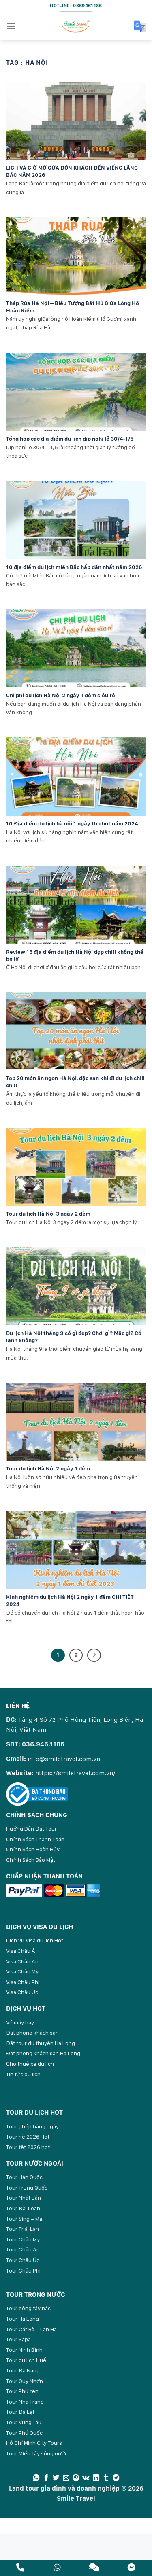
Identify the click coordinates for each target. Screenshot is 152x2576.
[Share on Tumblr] (106, 2478)
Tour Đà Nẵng (23, 2370)
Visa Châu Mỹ (22, 1971)
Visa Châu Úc (22, 1992)
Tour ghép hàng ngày (32, 2126)
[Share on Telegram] (116, 2478)
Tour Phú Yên (22, 2391)
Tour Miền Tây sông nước (37, 2453)
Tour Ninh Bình (24, 2350)
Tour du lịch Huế (26, 2360)
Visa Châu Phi (23, 1982)
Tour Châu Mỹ (23, 2239)
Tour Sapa (18, 2339)
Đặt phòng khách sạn (32, 2033)
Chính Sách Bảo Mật (31, 1860)
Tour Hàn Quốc (24, 2177)
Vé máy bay (20, 2022)
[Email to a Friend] (66, 2478)
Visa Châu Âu (22, 1961)
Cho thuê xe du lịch (30, 2064)
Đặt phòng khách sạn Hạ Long (43, 2053)
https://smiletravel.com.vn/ (75, 1773)
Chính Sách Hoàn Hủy (33, 1849)
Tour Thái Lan (22, 2229)
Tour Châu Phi (23, 2270)
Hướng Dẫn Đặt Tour (31, 1829)
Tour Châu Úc (23, 2260)
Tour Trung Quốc (27, 2188)
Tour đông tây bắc (28, 2308)
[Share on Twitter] (56, 2478)
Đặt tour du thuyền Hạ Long (41, 2043)
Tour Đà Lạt (20, 2412)
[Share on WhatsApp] (36, 2478)
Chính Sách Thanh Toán (35, 1839)
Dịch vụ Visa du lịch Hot (35, 1940)
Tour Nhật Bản (24, 2198)
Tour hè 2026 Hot (28, 2137)
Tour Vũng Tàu (24, 2422)
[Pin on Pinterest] (76, 2478)
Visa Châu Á (21, 1951)
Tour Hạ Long (22, 2319)
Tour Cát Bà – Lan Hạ (31, 2329)
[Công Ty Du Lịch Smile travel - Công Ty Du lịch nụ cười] (76, 26)
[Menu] (11, 26)
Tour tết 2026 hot (28, 2147)
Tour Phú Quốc (24, 2433)
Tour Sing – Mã (24, 2219)
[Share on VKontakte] (86, 2478)
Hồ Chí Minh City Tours (34, 2443)
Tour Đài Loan (23, 2208)
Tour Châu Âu (23, 2249)
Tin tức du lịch (23, 2074)
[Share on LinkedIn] (96, 2478)
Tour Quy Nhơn (25, 2381)
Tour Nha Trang (25, 2402)
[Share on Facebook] (46, 2478)
